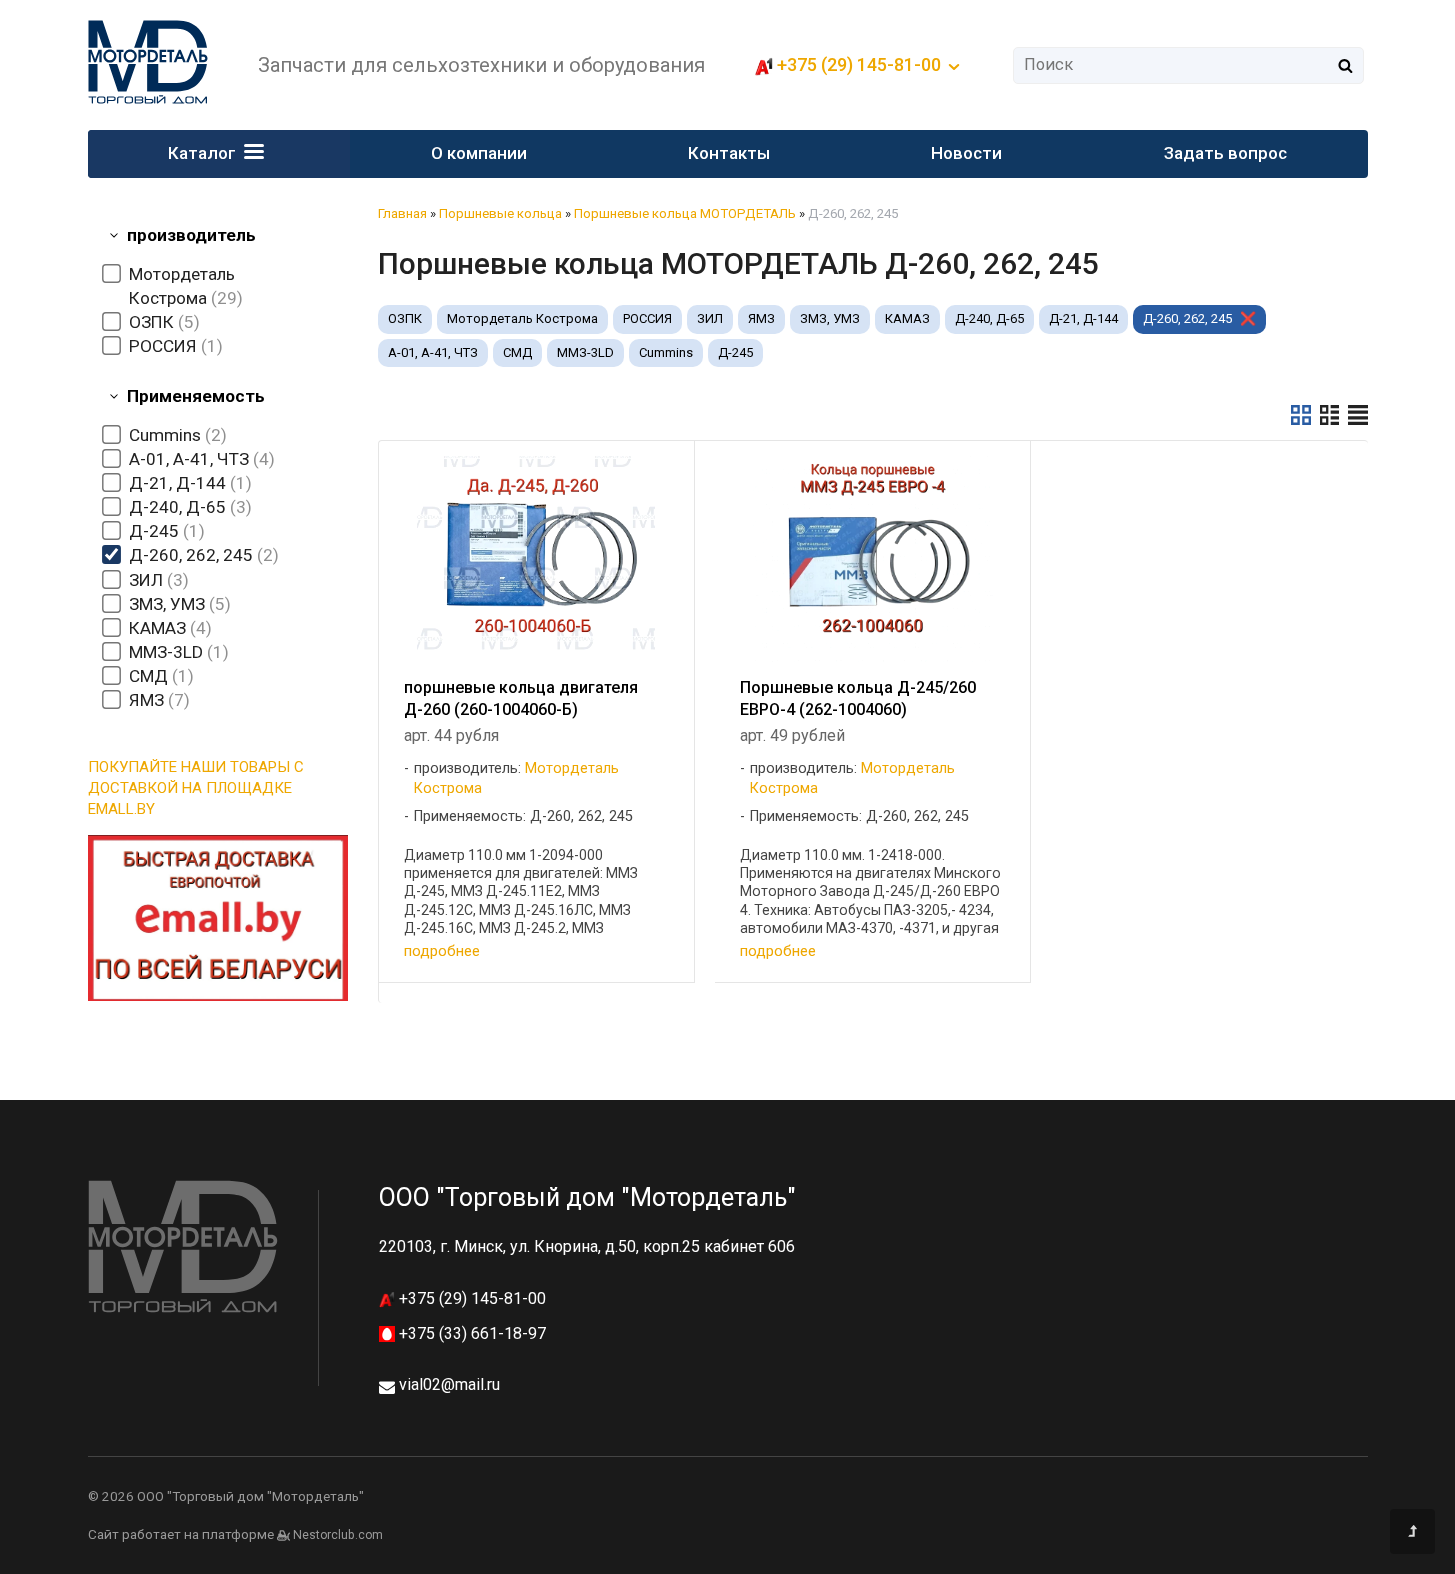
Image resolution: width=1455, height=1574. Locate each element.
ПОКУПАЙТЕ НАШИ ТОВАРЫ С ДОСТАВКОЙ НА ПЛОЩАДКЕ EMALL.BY (196, 788)
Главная (402, 213)
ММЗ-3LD (585, 352)
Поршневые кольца (500, 213)
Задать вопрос (1225, 153)
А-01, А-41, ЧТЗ (433, 352)
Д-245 (735, 352)
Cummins (666, 352)
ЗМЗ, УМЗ (830, 318)
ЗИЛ (710, 318)
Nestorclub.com (338, 1535)
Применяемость (196, 396)
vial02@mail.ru (449, 1384)
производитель (191, 235)
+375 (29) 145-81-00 (470, 1298)
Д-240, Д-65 (989, 318)
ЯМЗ (761, 318)
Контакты (729, 153)
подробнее (442, 951)
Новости (966, 153)
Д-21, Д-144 (1083, 318)
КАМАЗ (907, 318)
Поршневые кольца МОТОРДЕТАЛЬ (685, 213)
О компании (479, 153)
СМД (517, 352)
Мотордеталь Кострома (522, 318)
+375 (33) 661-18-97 (470, 1333)
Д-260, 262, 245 (1187, 318)
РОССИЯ (647, 318)
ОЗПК (405, 318)
